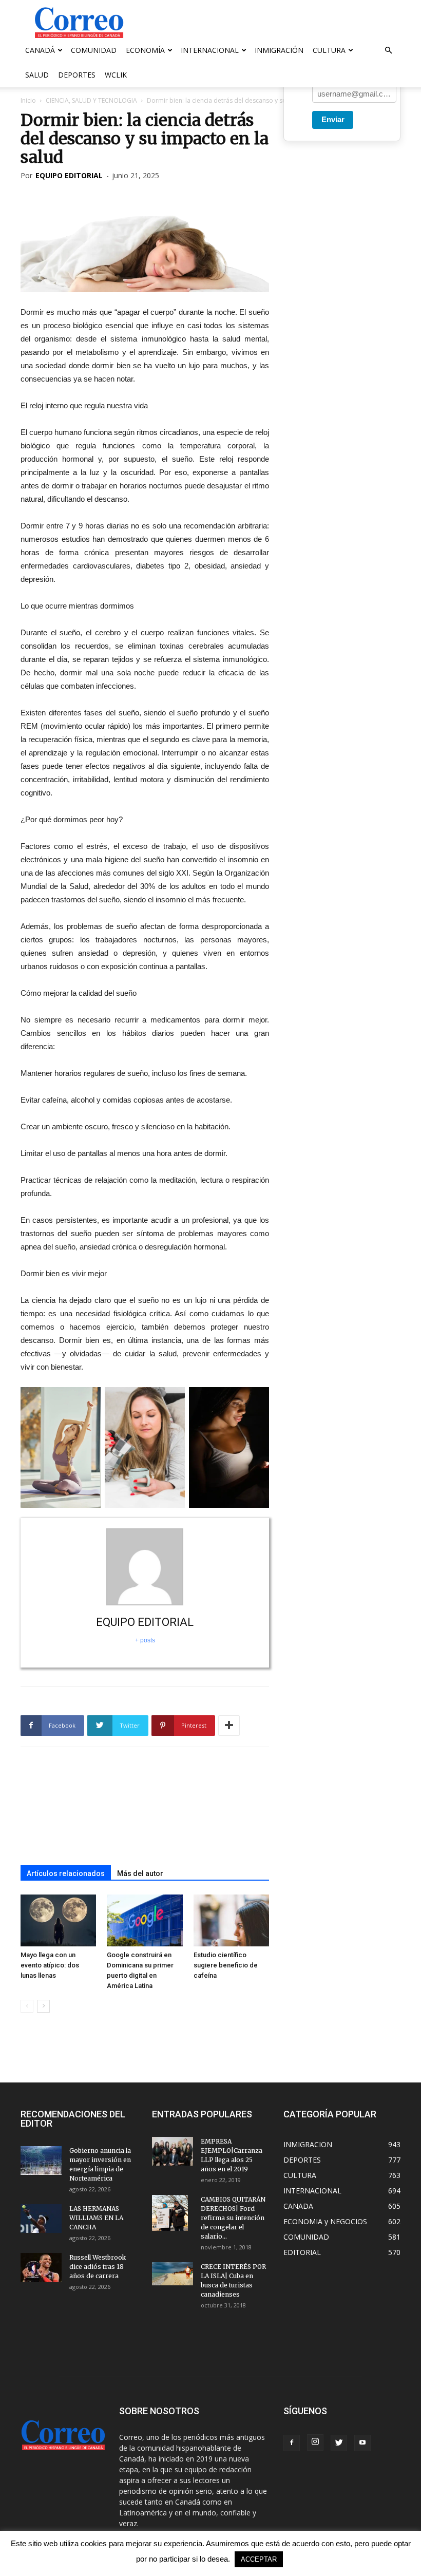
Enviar (333, 119)
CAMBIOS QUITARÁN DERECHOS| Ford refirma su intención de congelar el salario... (233, 2218)
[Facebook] (292, 2443)
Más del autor (140, 1873)
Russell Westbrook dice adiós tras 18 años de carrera (98, 2267)
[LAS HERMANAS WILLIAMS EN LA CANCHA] (41, 2219)
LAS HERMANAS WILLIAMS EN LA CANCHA (96, 2218)
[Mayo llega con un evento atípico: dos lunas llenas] (58, 1920)
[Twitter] (339, 2443)
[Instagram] (315, 2442)
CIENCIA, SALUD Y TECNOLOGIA (91, 100)
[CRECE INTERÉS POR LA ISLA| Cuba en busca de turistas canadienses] (173, 2274)
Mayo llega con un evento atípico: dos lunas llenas (50, 1965)
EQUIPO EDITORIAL (69, 175)
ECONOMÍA (145, 50)
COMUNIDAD (94, 50)
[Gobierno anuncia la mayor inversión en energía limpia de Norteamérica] (41, 2161)
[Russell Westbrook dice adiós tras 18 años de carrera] (41, 2267)
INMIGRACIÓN (279, 50)
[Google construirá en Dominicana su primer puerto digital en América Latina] (145, 1920)
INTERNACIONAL (210, 50)
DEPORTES (77, 75)
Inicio (28, 100)
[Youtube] (362, 2443)
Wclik (116, 75)
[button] (388, 51)
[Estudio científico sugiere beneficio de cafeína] (231, 1920)
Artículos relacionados (66, 1873)
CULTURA (329, 50)
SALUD (37, 75)
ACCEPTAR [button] (259, 2559)
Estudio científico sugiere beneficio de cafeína (226, 1965)
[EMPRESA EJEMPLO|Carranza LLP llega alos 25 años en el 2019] (173, 2151)
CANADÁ (40, 50)
